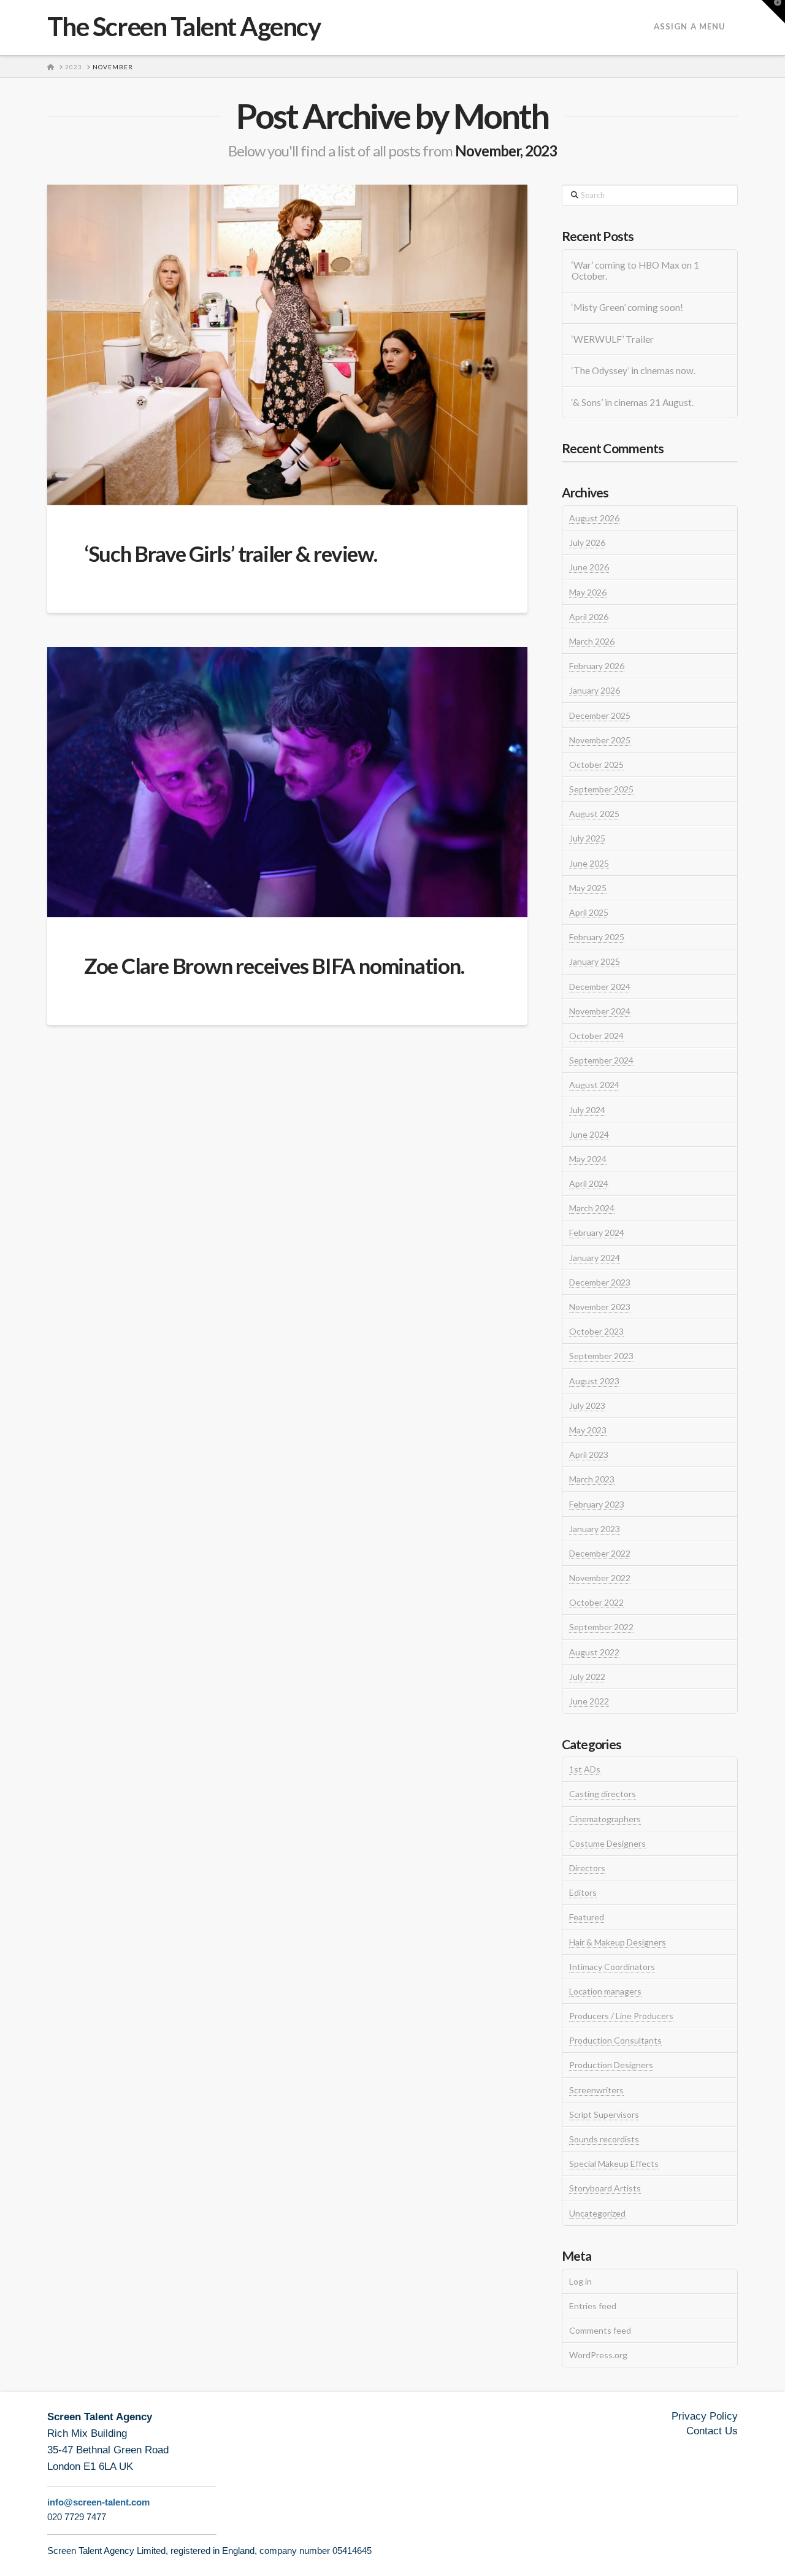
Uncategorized (597, 2213)
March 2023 (592, 1479)
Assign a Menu (690, 26)
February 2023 (597, 1504)
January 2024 (595, 1258)
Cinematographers (605, 1819)
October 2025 (596, 765)
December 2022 (600, 1553)
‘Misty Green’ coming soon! (627, 307)
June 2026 (589, 567)
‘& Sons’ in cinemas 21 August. (633, 402)
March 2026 (592, 641)
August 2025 (594, 814)
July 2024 (587, 1110)
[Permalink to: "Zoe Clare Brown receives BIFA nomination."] (287, 782)
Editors (583, 1892)
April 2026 (589, 617)
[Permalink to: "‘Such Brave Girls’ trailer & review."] (287, 345)
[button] (773, 12)
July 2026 (587, 542)
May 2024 (588, 1159)
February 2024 (597, 1232)
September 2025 (601, 789)
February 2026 (597, 666)
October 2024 (596, 1036)
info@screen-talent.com (98, 2502)
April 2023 (589, 1455)
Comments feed (600, 2330)
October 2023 (596, 1331)
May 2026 (588, 592)
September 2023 (601, 1356)
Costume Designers (607, 1843)
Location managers (605, 1991)
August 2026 (594, 518)
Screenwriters (596, 2090)
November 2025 (600, 740)
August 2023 (594, 1381)
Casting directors (603, 1794)
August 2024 (594, 1085)
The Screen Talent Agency (184, 26)
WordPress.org (598, 2355)
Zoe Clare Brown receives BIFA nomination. (274, 965)
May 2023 (588, 1430)
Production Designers (611, 2065)
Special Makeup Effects (614, 2164)
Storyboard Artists (605, 2188)
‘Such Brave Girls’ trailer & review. (231, 553)
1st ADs (585, 1769)
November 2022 (600, 1578)
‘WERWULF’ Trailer (613, 339)
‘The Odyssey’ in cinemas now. (634, 370)
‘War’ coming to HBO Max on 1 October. (635, 271)
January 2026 (595, 690)
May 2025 (588, 888)
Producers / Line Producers (621, 2016)
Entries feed (593, 2306)
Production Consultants (615, 2040)
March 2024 (592, 1208)
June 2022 (589, 1701)
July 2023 (587, 1405)
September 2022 (601, 1627)
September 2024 (601, 1060)
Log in (580, 2281)
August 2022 (594, 1652)
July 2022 (587, 1677)
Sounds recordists (604, 2139)
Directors (587, 1868)
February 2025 (597, 937)
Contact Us (712, 2431)
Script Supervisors (604, 2114)
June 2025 (589, 863)
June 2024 (589, 1134)
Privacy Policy (705, 2416)
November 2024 (600, 1011)
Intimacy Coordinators (612, 1967)
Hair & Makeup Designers (618, 1942)
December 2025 (600, 715)
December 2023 (600, 1282)
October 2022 (596, 1602)
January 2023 (595, 1529)
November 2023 (600, 1307)
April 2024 (589, 1183)
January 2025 (595, 961)
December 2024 (600, 987)
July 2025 (587, 838)
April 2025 (589, 912)
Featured (587, 1917)
